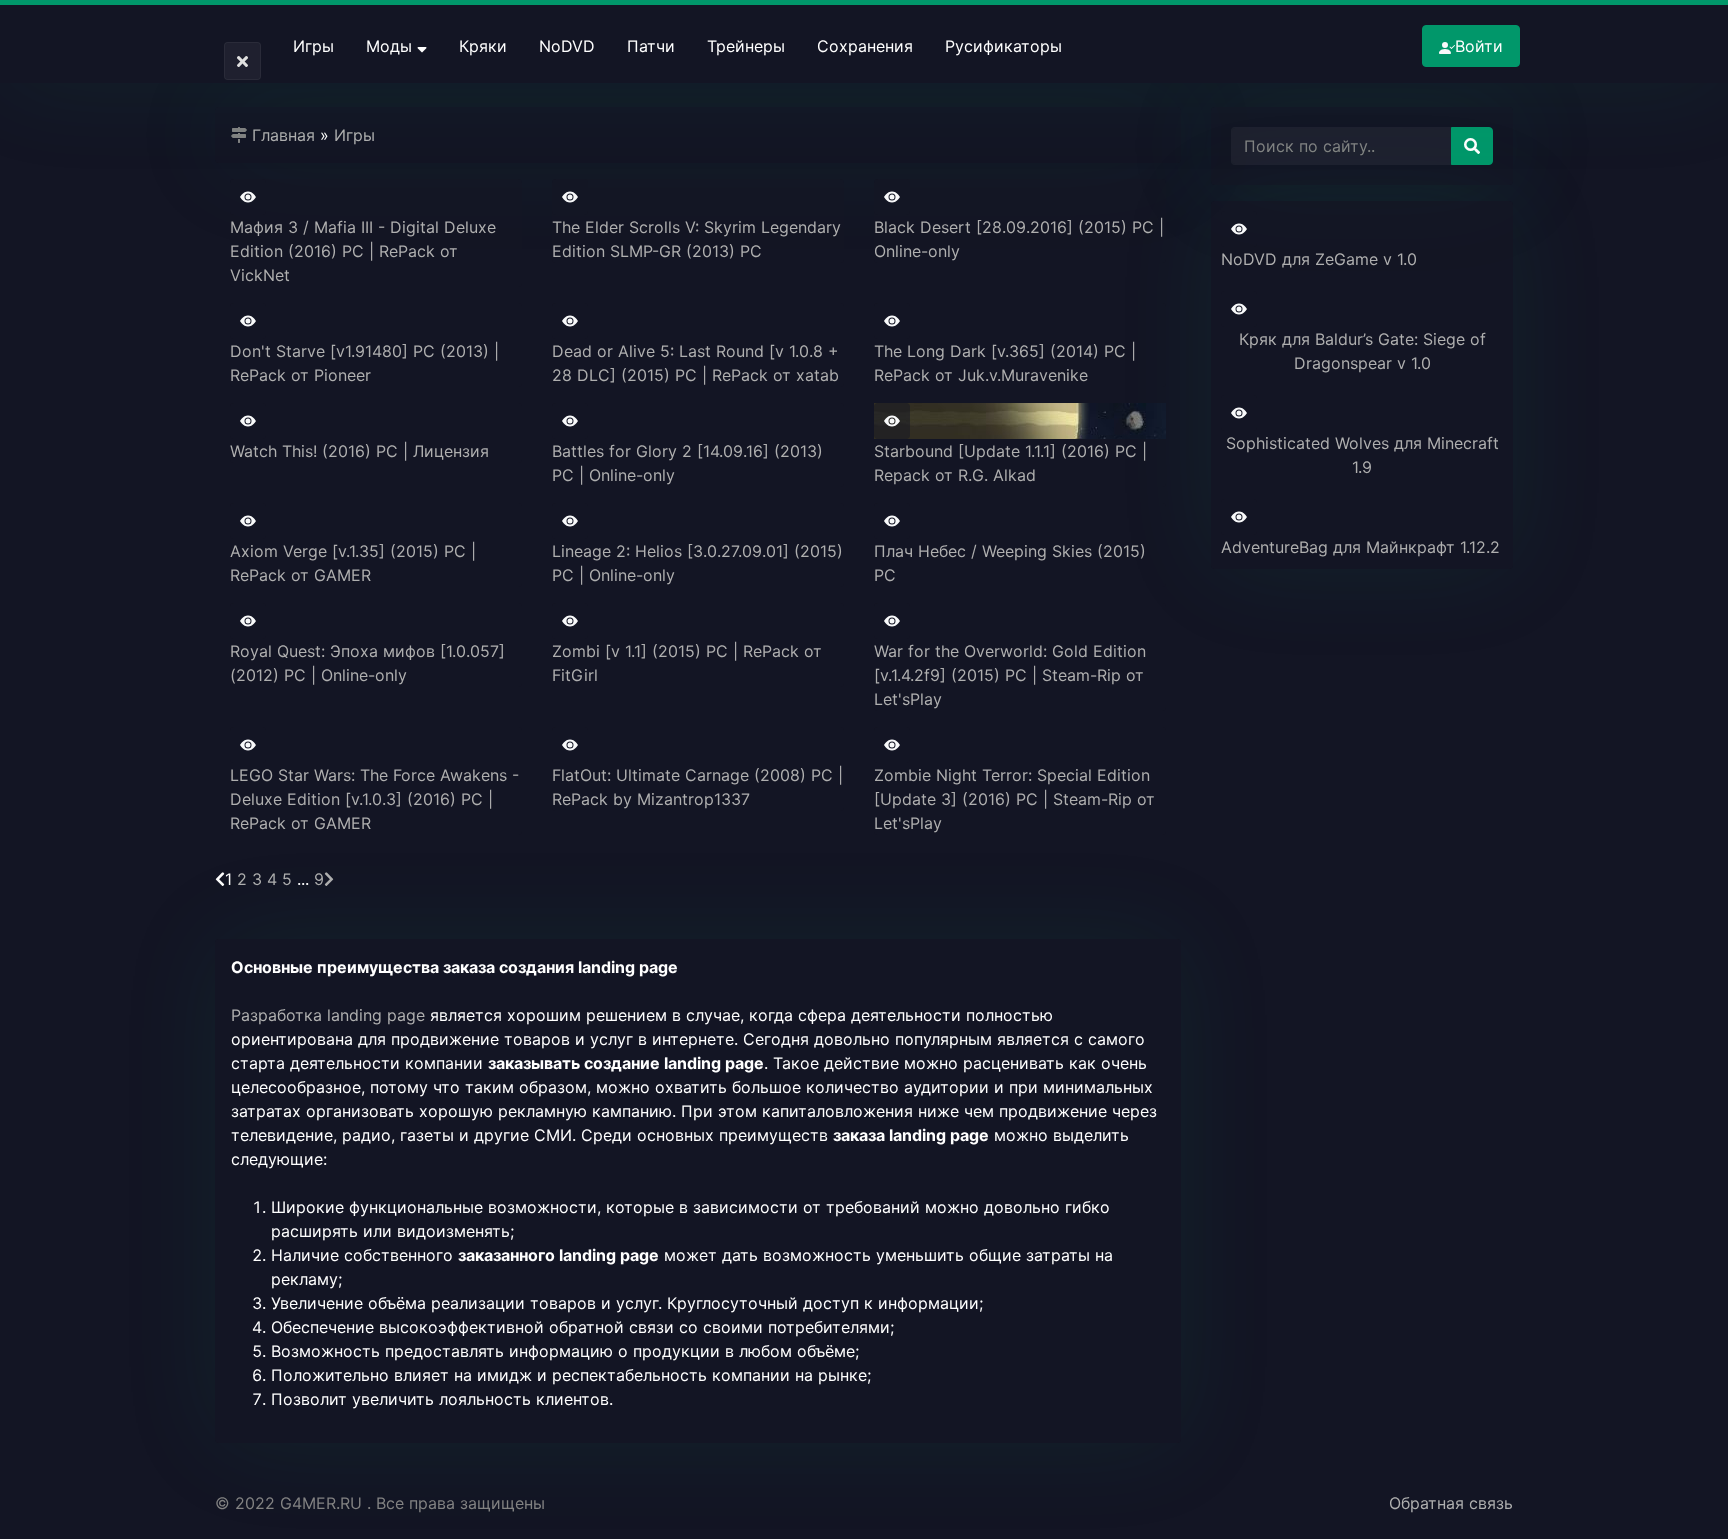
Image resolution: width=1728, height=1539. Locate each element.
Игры (313, 46)
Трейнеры (746, 46)
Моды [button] (391, 46)
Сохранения (865, 46)
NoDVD (567, 46)
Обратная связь (1451, 1503)
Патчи (651, 46)
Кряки (483, 46)
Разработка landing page (328, 1015)
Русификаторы (1003, 46)
